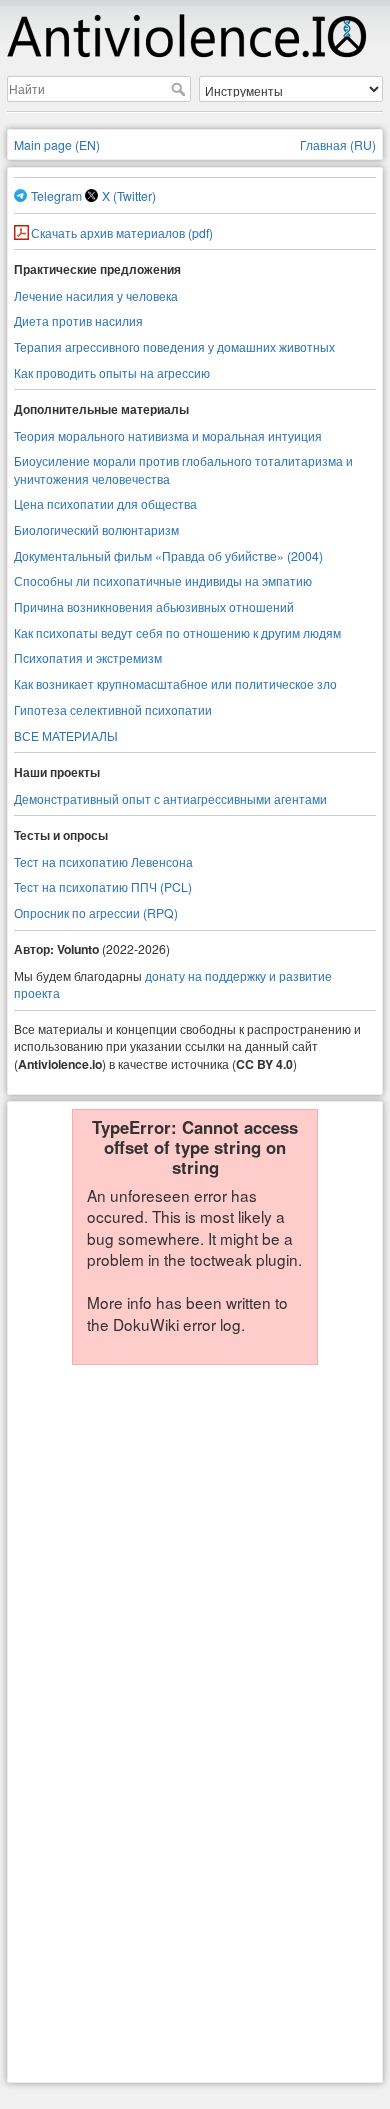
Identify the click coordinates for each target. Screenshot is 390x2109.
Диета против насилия (78, 320)
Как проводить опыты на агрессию (112, 372)
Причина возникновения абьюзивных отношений (154, 606)
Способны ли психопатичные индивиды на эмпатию (163, 580)
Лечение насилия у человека (96, 295)
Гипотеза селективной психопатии (113, 709)
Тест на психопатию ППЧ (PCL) (103, 886)
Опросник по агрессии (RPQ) (96, 912)
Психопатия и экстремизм (88, 657)
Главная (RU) (338, 144)
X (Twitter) (129, 195)
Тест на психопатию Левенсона (103, 861)
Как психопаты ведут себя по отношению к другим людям (177, 632)
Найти (180, 89)
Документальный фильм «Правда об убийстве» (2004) (168, 555)
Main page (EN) (57, 144)
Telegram (56, 195)
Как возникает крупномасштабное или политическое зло (175, 683)
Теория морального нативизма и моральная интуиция (168, 435)
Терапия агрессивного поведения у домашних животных (174, 346)
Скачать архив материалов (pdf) (122, 232)
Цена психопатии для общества (105, 503)
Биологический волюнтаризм (96, 529)
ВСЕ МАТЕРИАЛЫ (66, 735)
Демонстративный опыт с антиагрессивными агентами (170, 798)
